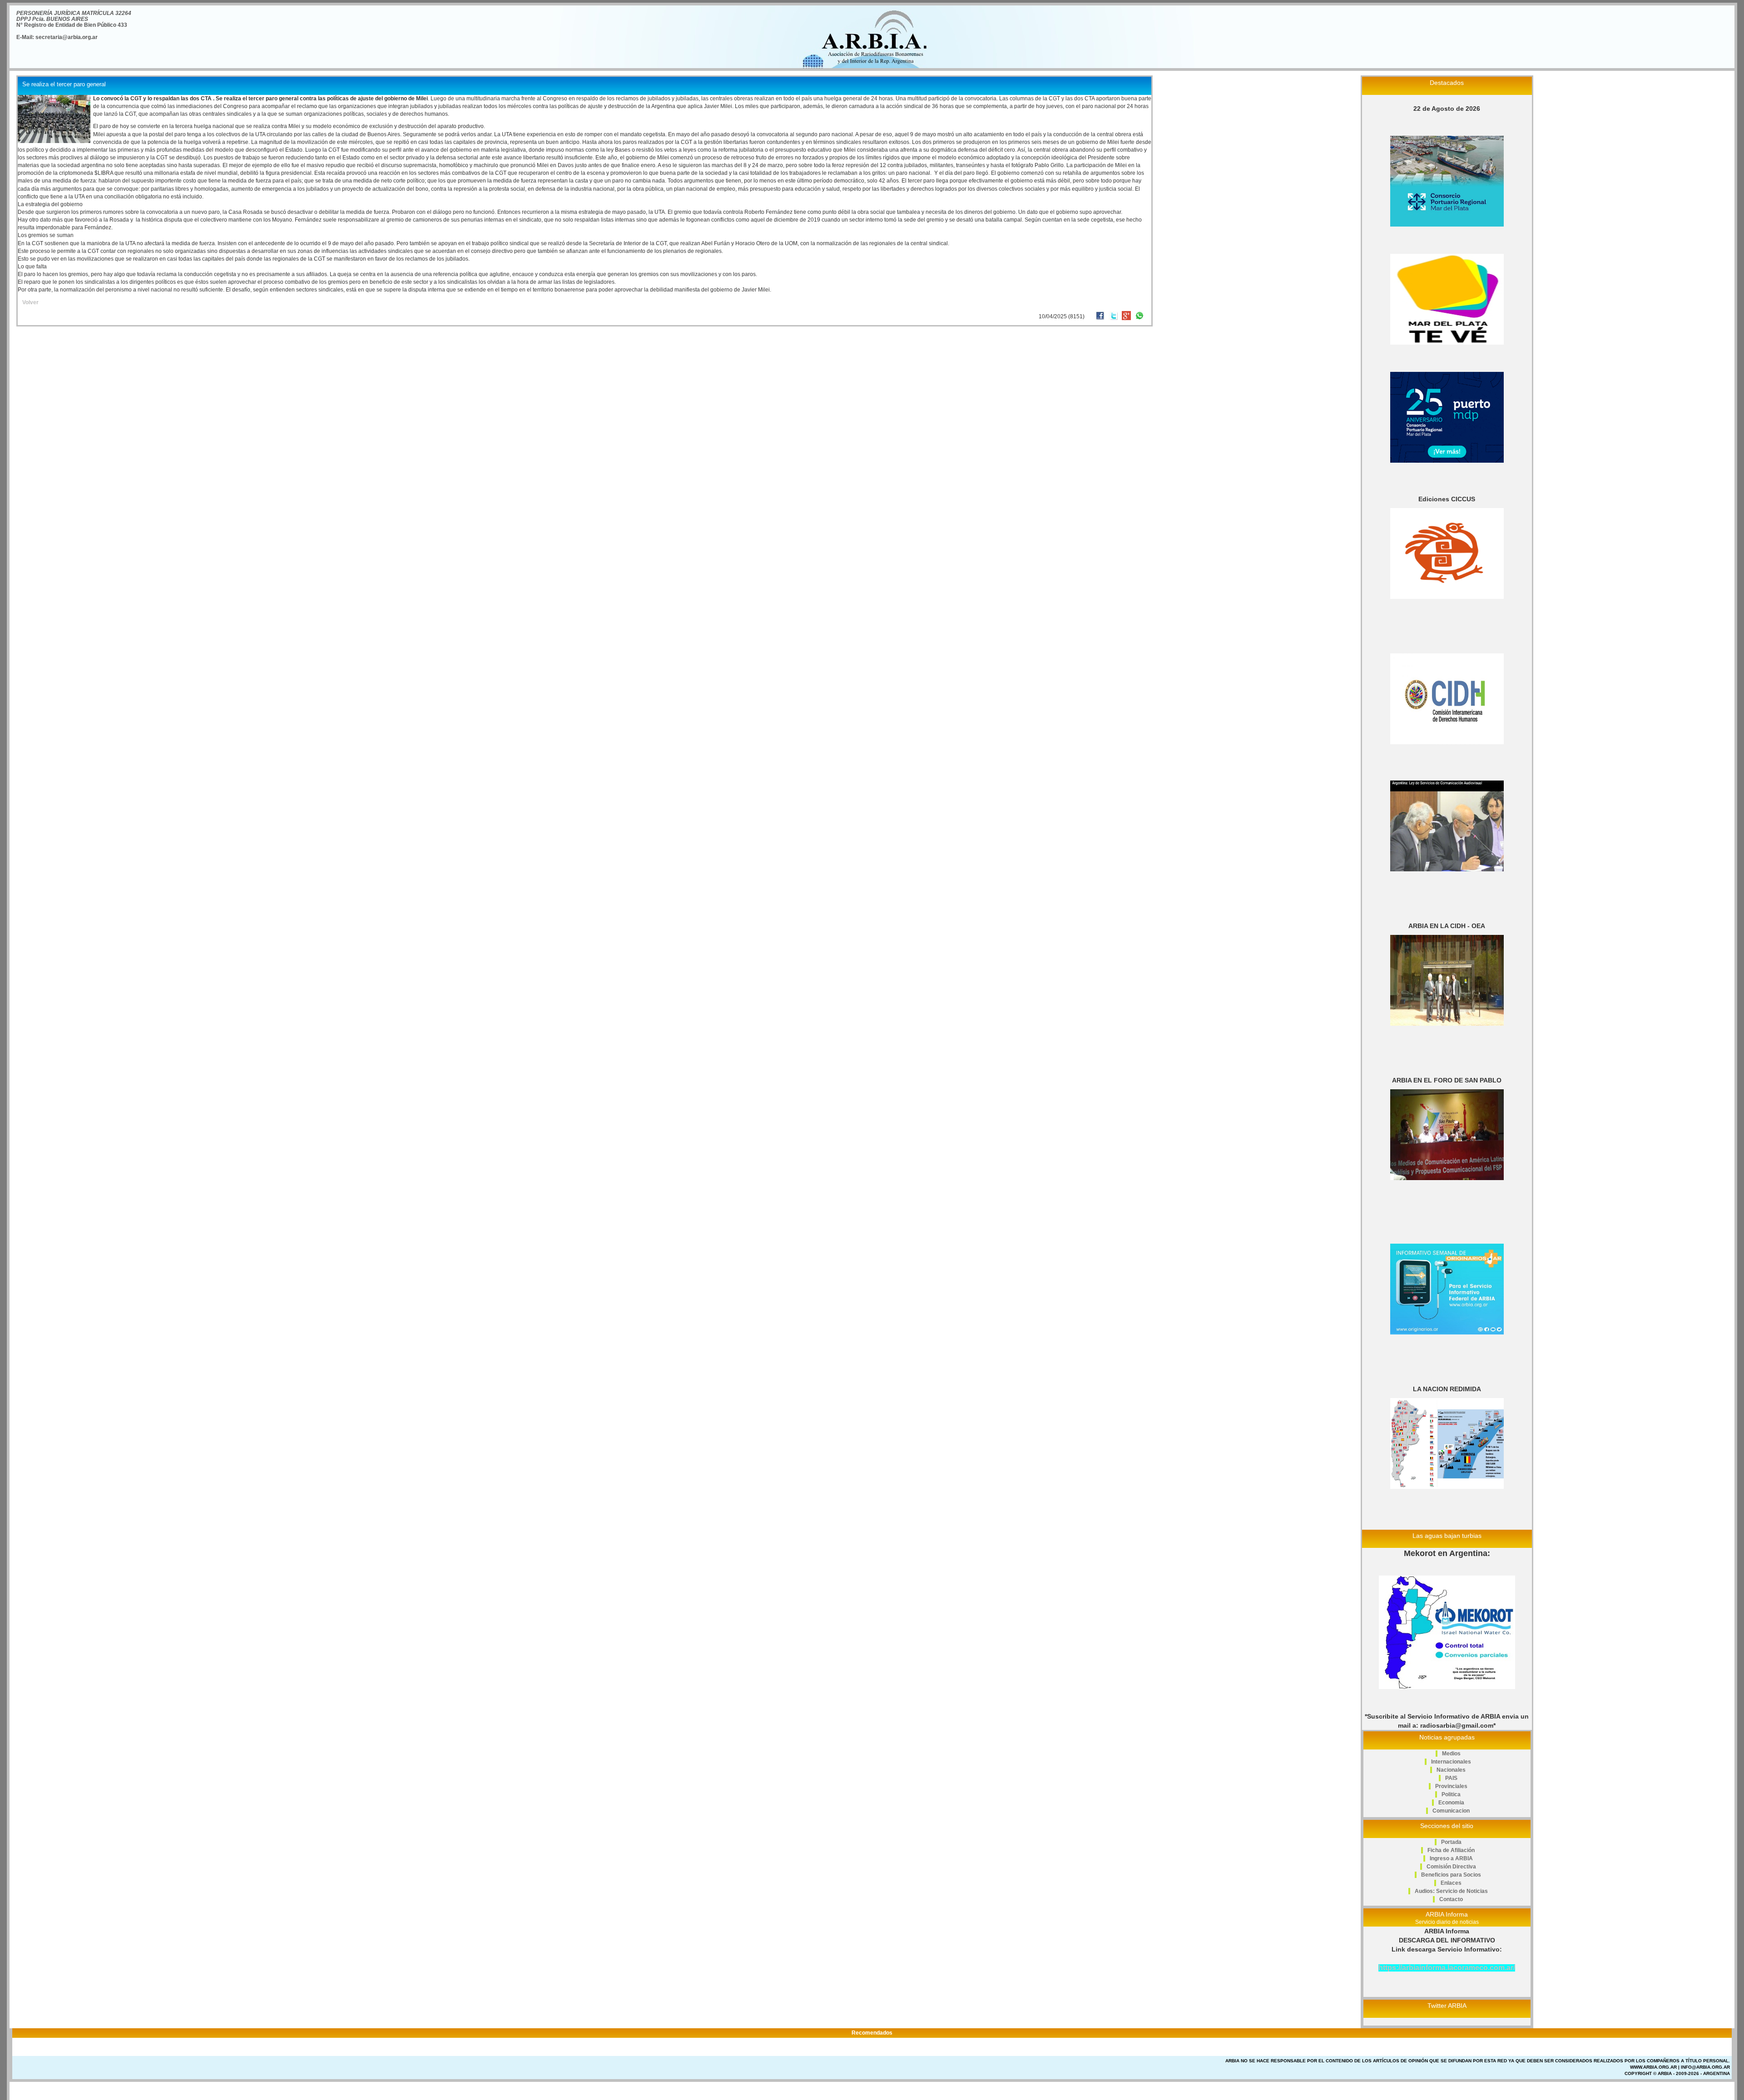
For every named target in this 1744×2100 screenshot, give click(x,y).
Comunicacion (1451, 1811)
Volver (30, 302)
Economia (1451, 1803)
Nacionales (1451, 1770)
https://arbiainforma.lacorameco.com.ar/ (1447, 1968)
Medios (1451, 1754)
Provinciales (1451, 1786)
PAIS (1451, 1778)
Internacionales (1451, 1762)
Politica (1451, 1794)
